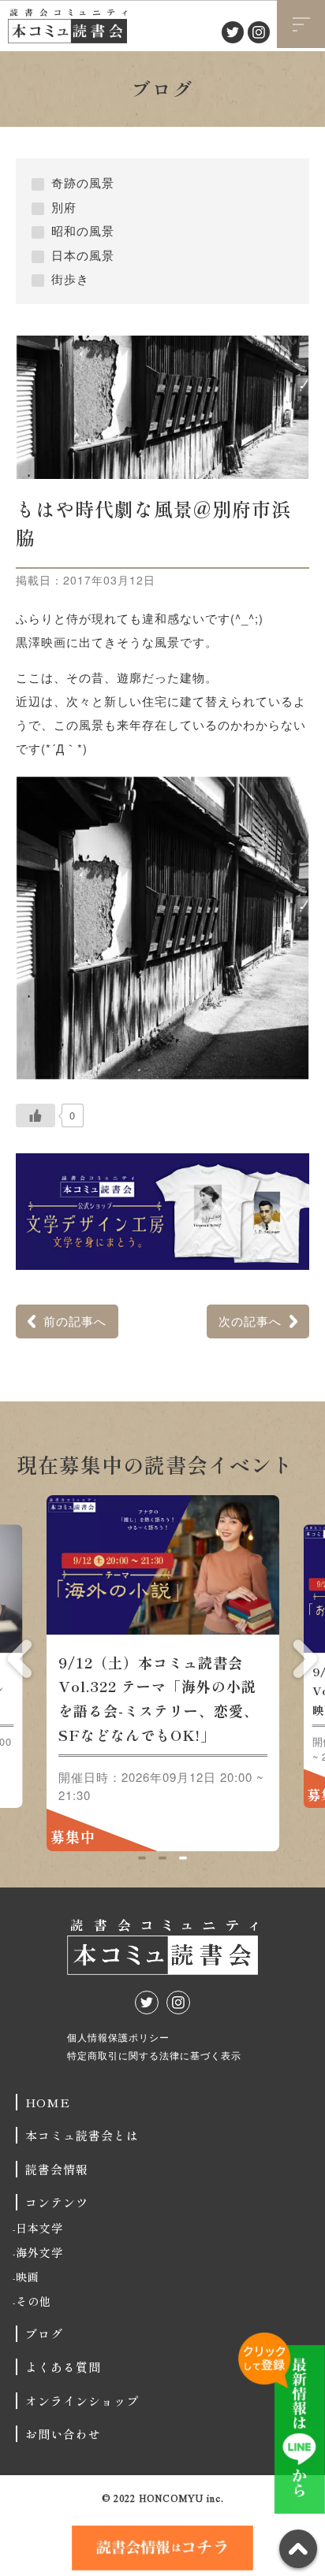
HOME (48, 2102)
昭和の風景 (83, 230)
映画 (28, 2277)
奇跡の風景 (83, 182)
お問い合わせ (63, 2434)
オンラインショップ (82, 2401)
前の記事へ (75, 1321)
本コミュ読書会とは (82, 2135)
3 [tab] (183, 1858)
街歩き (70, 278)
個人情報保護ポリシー (118, 2037)
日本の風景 (83, 255)
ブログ (44, 2334)
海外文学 (39, 2252)
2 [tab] (162, 1858)
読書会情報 (57, 2169)
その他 (34, 2301)
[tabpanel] (163, 1673)
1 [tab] (142, 1858)
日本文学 (39, 2228)
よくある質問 (63, 2367)
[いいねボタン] (35, 1115)
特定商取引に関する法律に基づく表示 (154, 2055)
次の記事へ (250, 1321)
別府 (64, 207)
